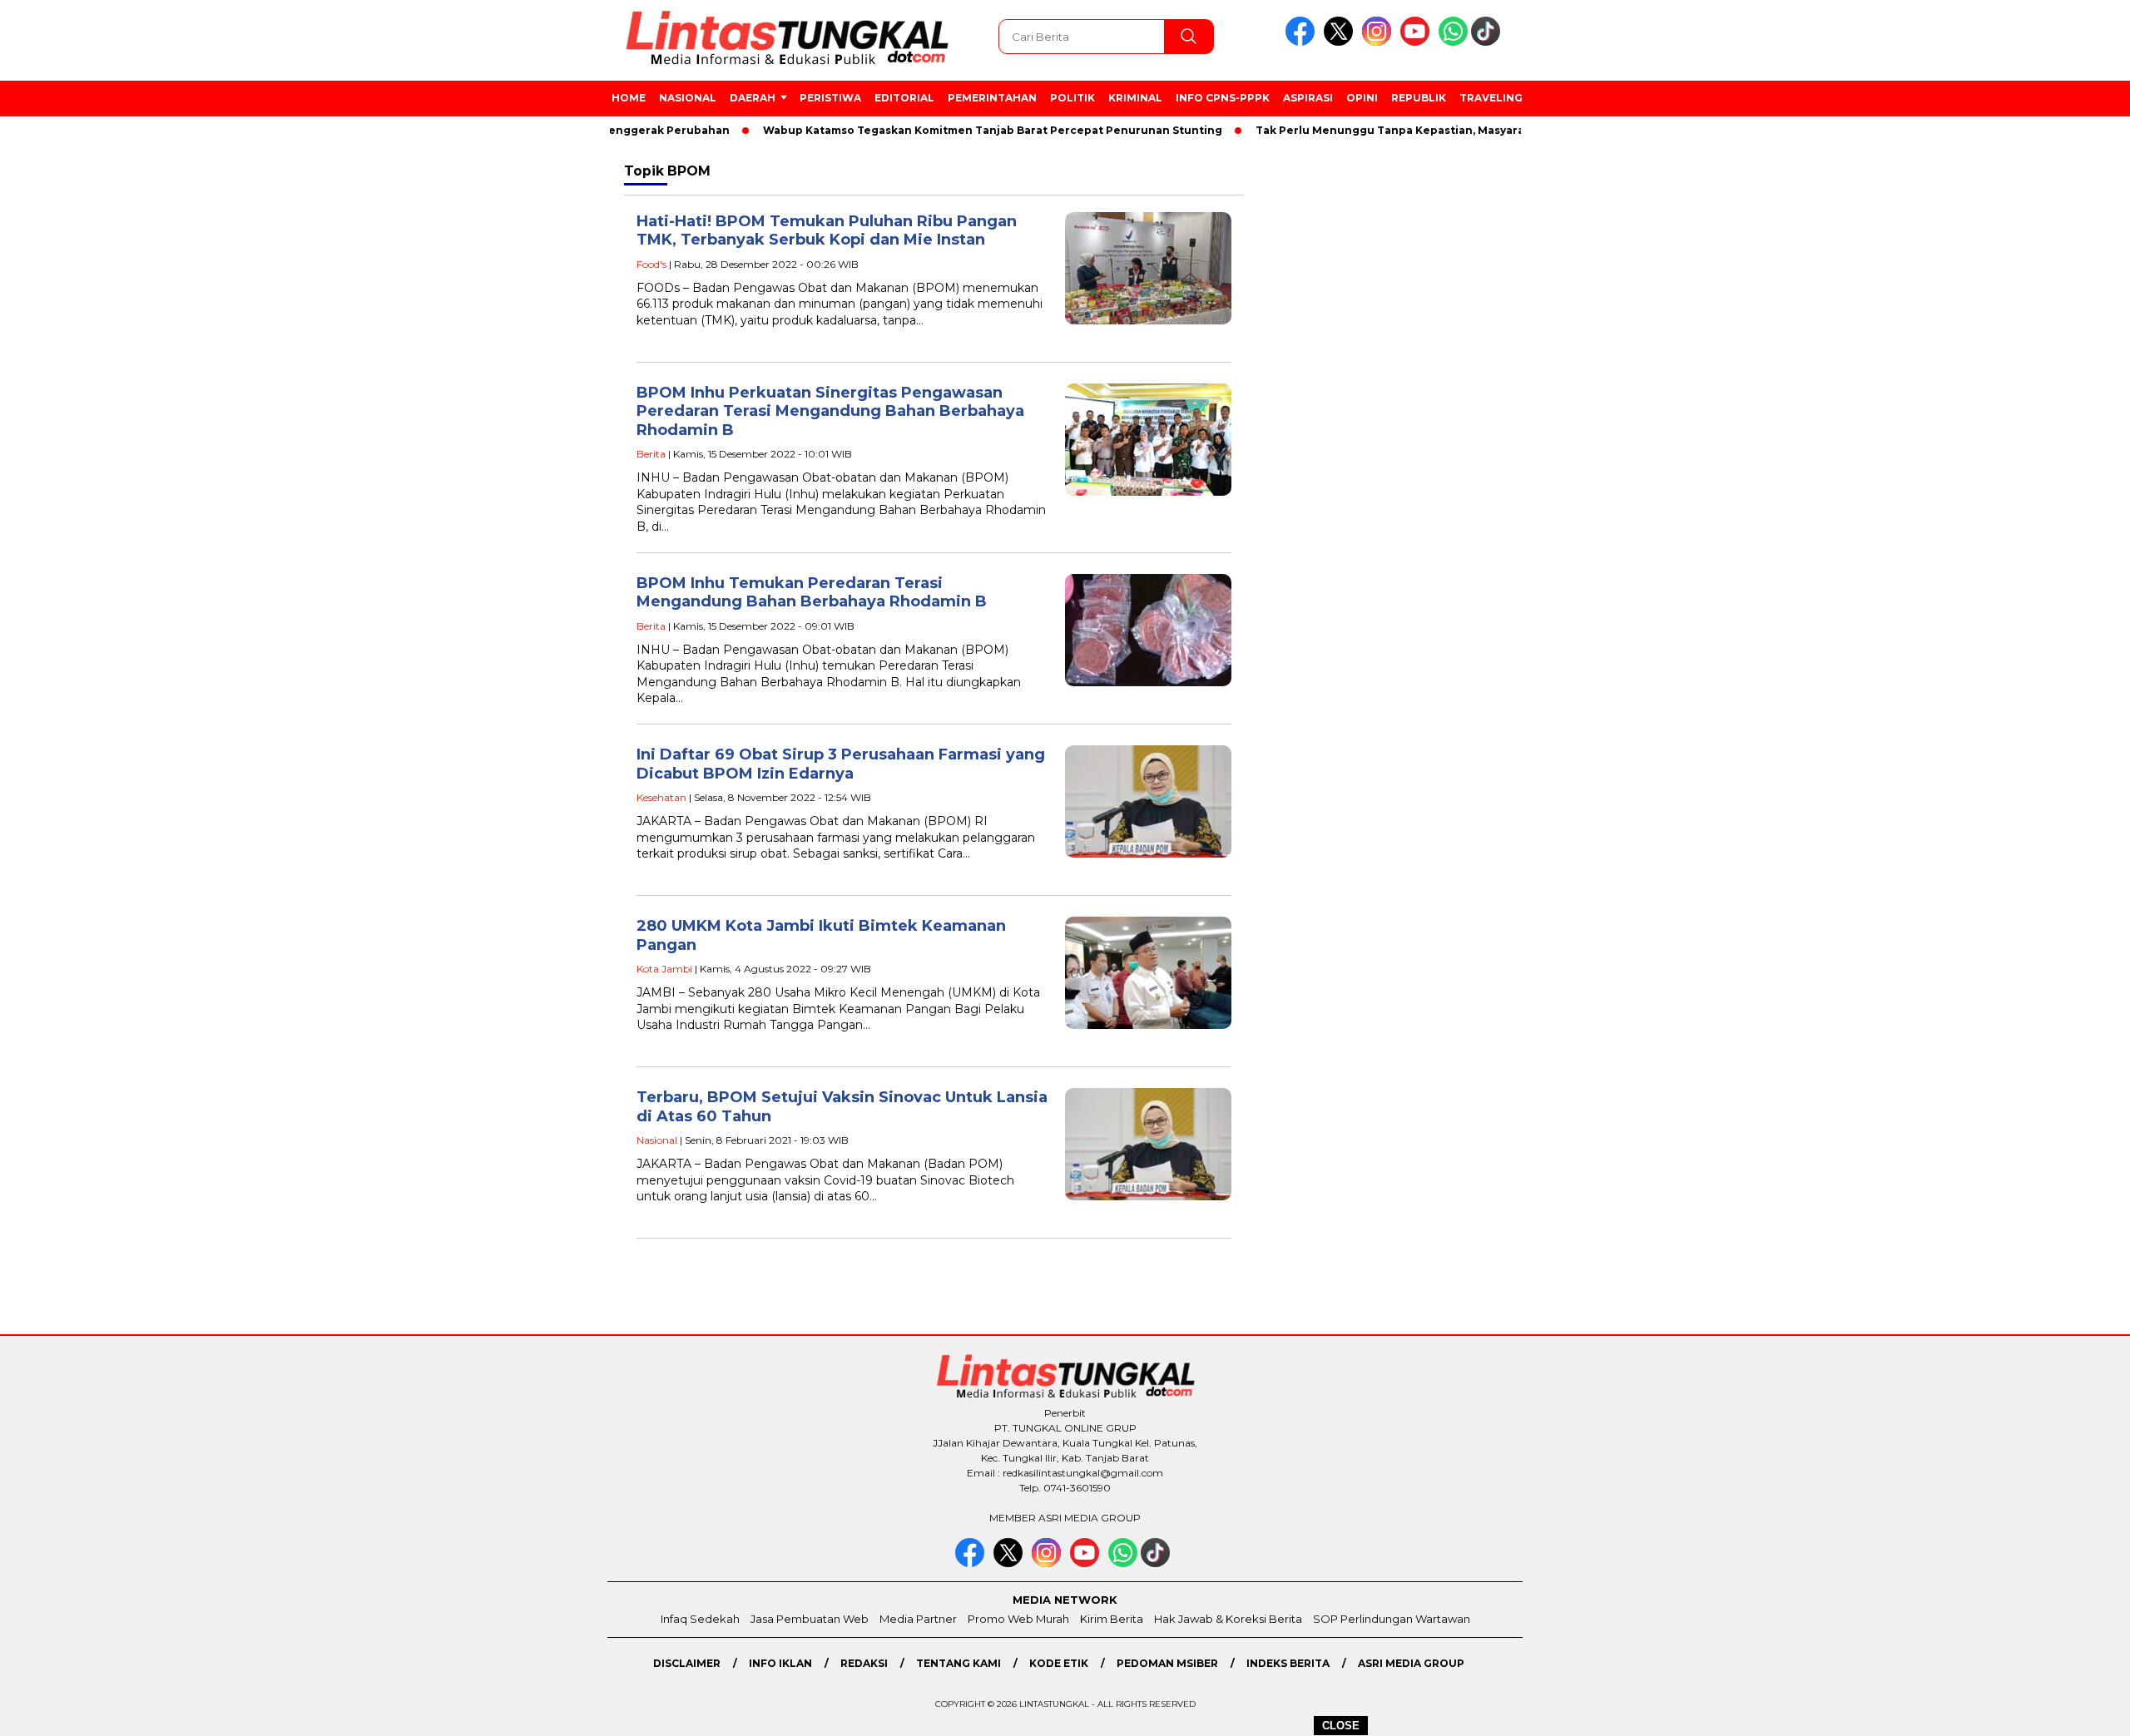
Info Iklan (780, 1663)
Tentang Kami (958, 1663)
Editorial (904, 98)
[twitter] (1341, 42)
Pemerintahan (992, 98)
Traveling (1491, 98)
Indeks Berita (1288, 1663)
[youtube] (1418, 42)
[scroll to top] (2052, 1710)
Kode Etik (1059, 1663)
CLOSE (1341, 1726)
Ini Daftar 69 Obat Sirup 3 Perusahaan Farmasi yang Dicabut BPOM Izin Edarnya (841, 764)
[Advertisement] (1627, 432)
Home (629, 98)
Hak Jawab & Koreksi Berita (1228, 1619)
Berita (651, 454)
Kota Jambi (664, 969)
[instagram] (1380, 42)
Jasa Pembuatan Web (810, 1619)
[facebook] (1303, 42)
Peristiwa (830, 98)
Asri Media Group (1411, 1663)
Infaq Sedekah (700, 1619)
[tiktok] (1489, 42)
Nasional (688, 98)
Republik (1419, 98)
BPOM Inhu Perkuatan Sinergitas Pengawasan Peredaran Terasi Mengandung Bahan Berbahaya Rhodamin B (830, 411)
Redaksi (864, 1663)
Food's (651, 264)
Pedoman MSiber (1167, 1663)
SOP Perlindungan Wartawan (1392, 1619)
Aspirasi (1308, 98)
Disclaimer (687, 1663)
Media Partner (918, 1619)
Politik (1072, 98)
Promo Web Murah (1018, 1619)
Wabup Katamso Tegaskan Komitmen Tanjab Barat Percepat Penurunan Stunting (949, 130)
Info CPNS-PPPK (1223, 98)
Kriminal (1135, 98)
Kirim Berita (1112, 1619)
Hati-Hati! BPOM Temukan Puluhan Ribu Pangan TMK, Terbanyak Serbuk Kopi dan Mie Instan (827, 231)
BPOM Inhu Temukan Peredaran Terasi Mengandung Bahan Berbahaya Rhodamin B (812, 593)
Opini (1362, 98)
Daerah (753, 98)
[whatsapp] (1453, 42)
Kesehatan (661, 797)
